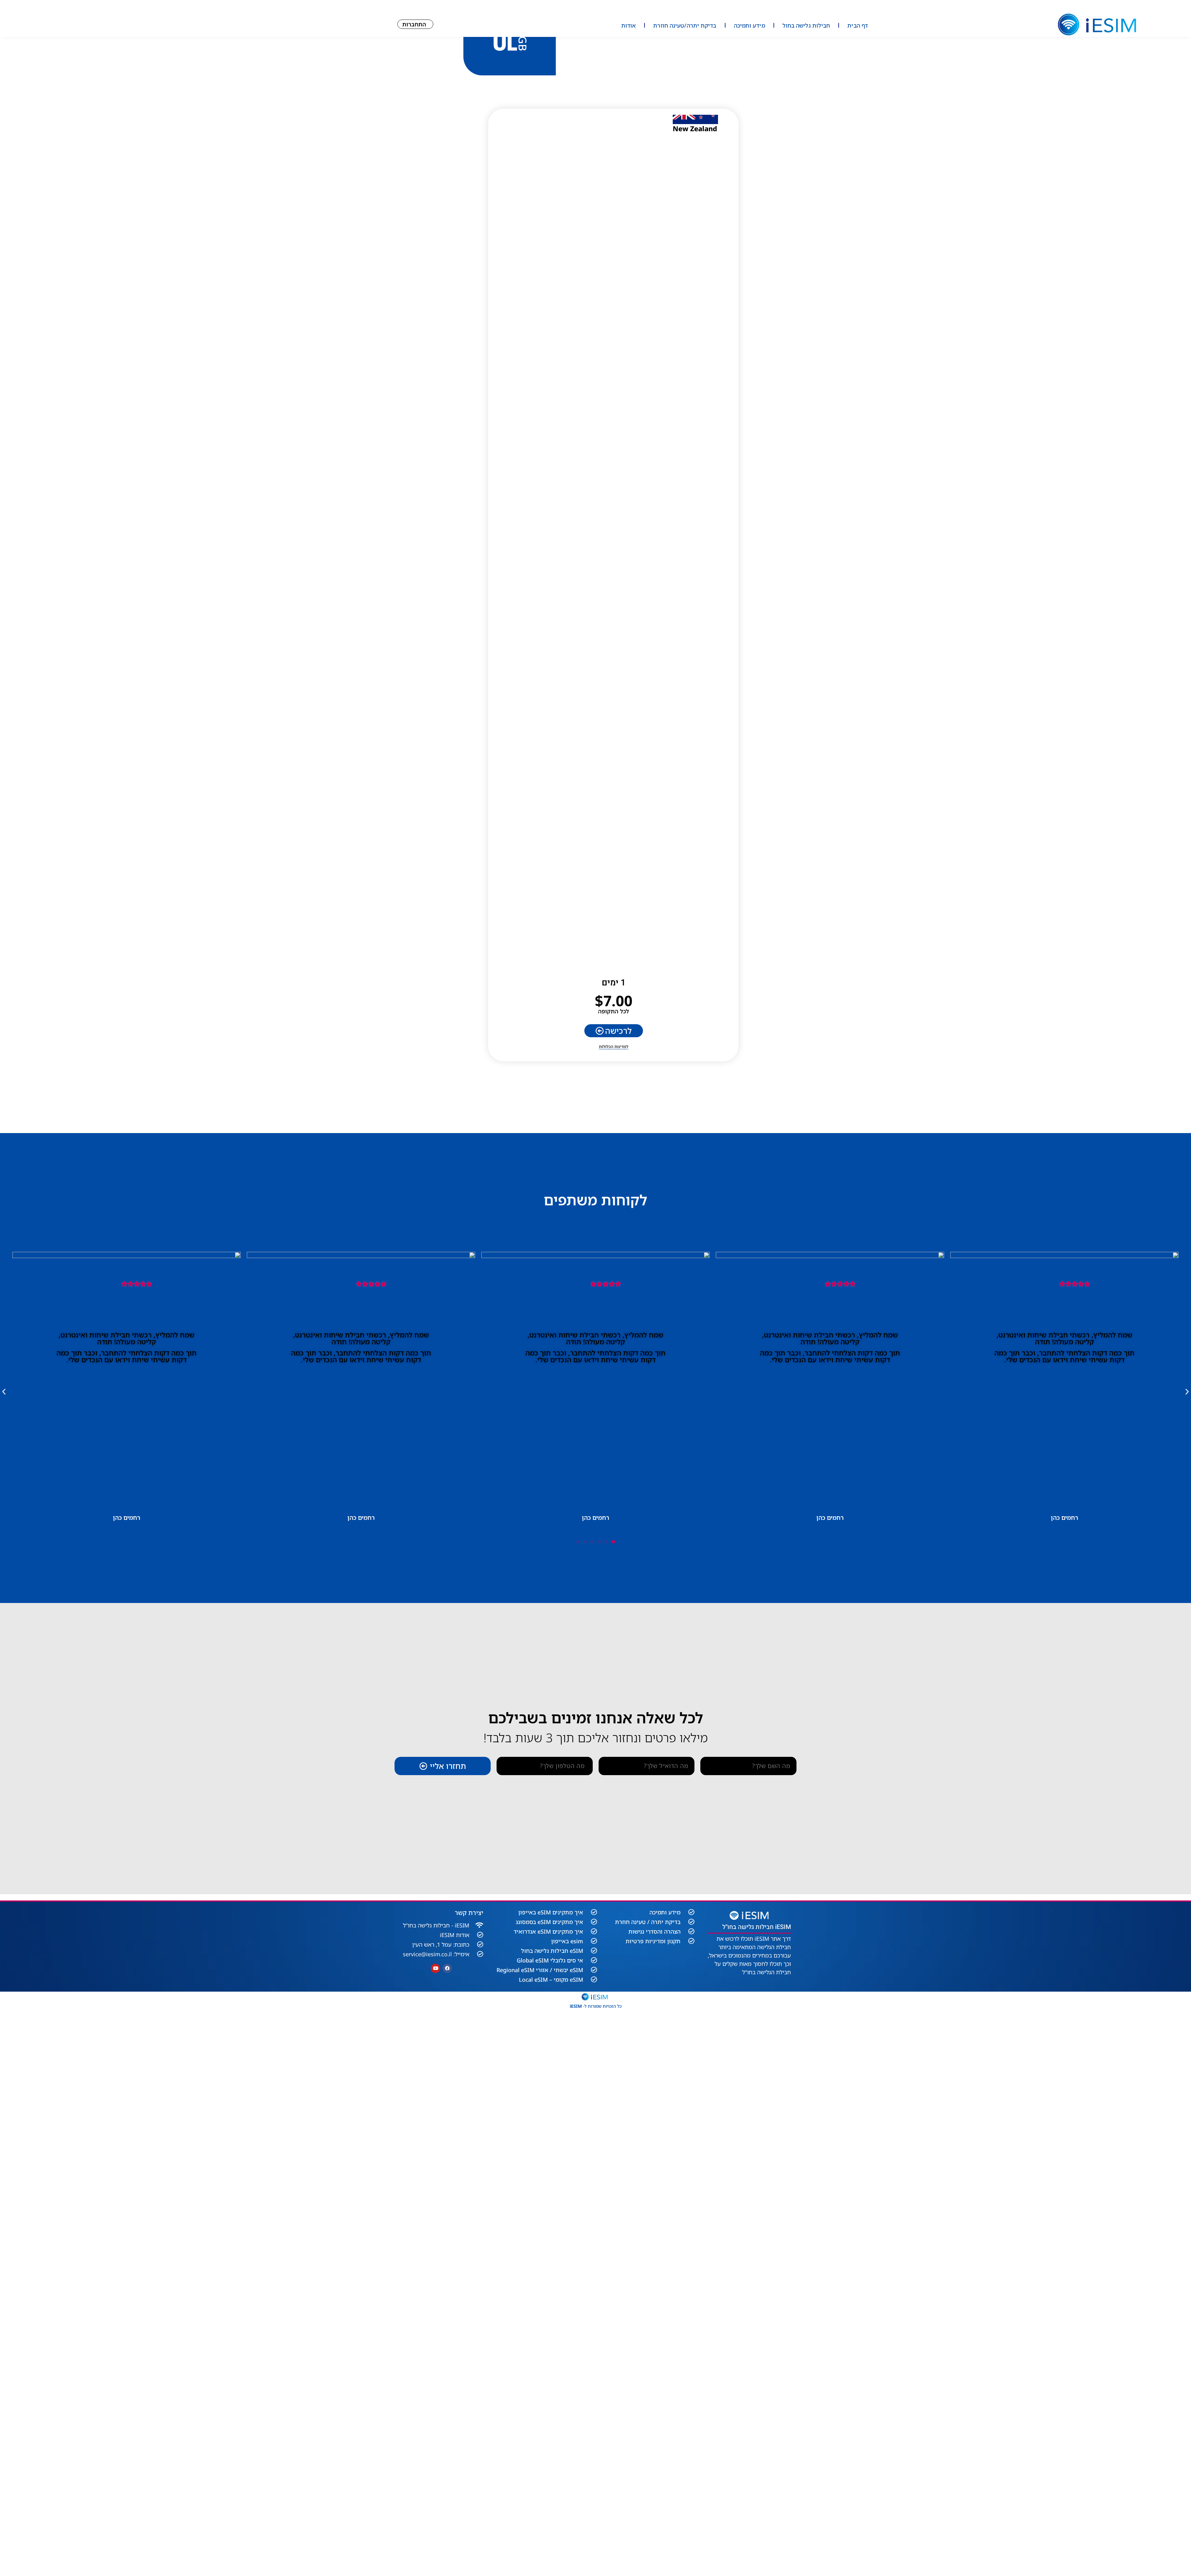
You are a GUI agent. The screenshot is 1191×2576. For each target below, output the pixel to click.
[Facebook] (447, 1968)
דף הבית (858, 25)
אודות (629, 25)
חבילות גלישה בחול (806, 25)
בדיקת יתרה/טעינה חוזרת (685, 25)
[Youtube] (435, 1968)
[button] (4, 1391)
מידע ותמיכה (749, 25)
